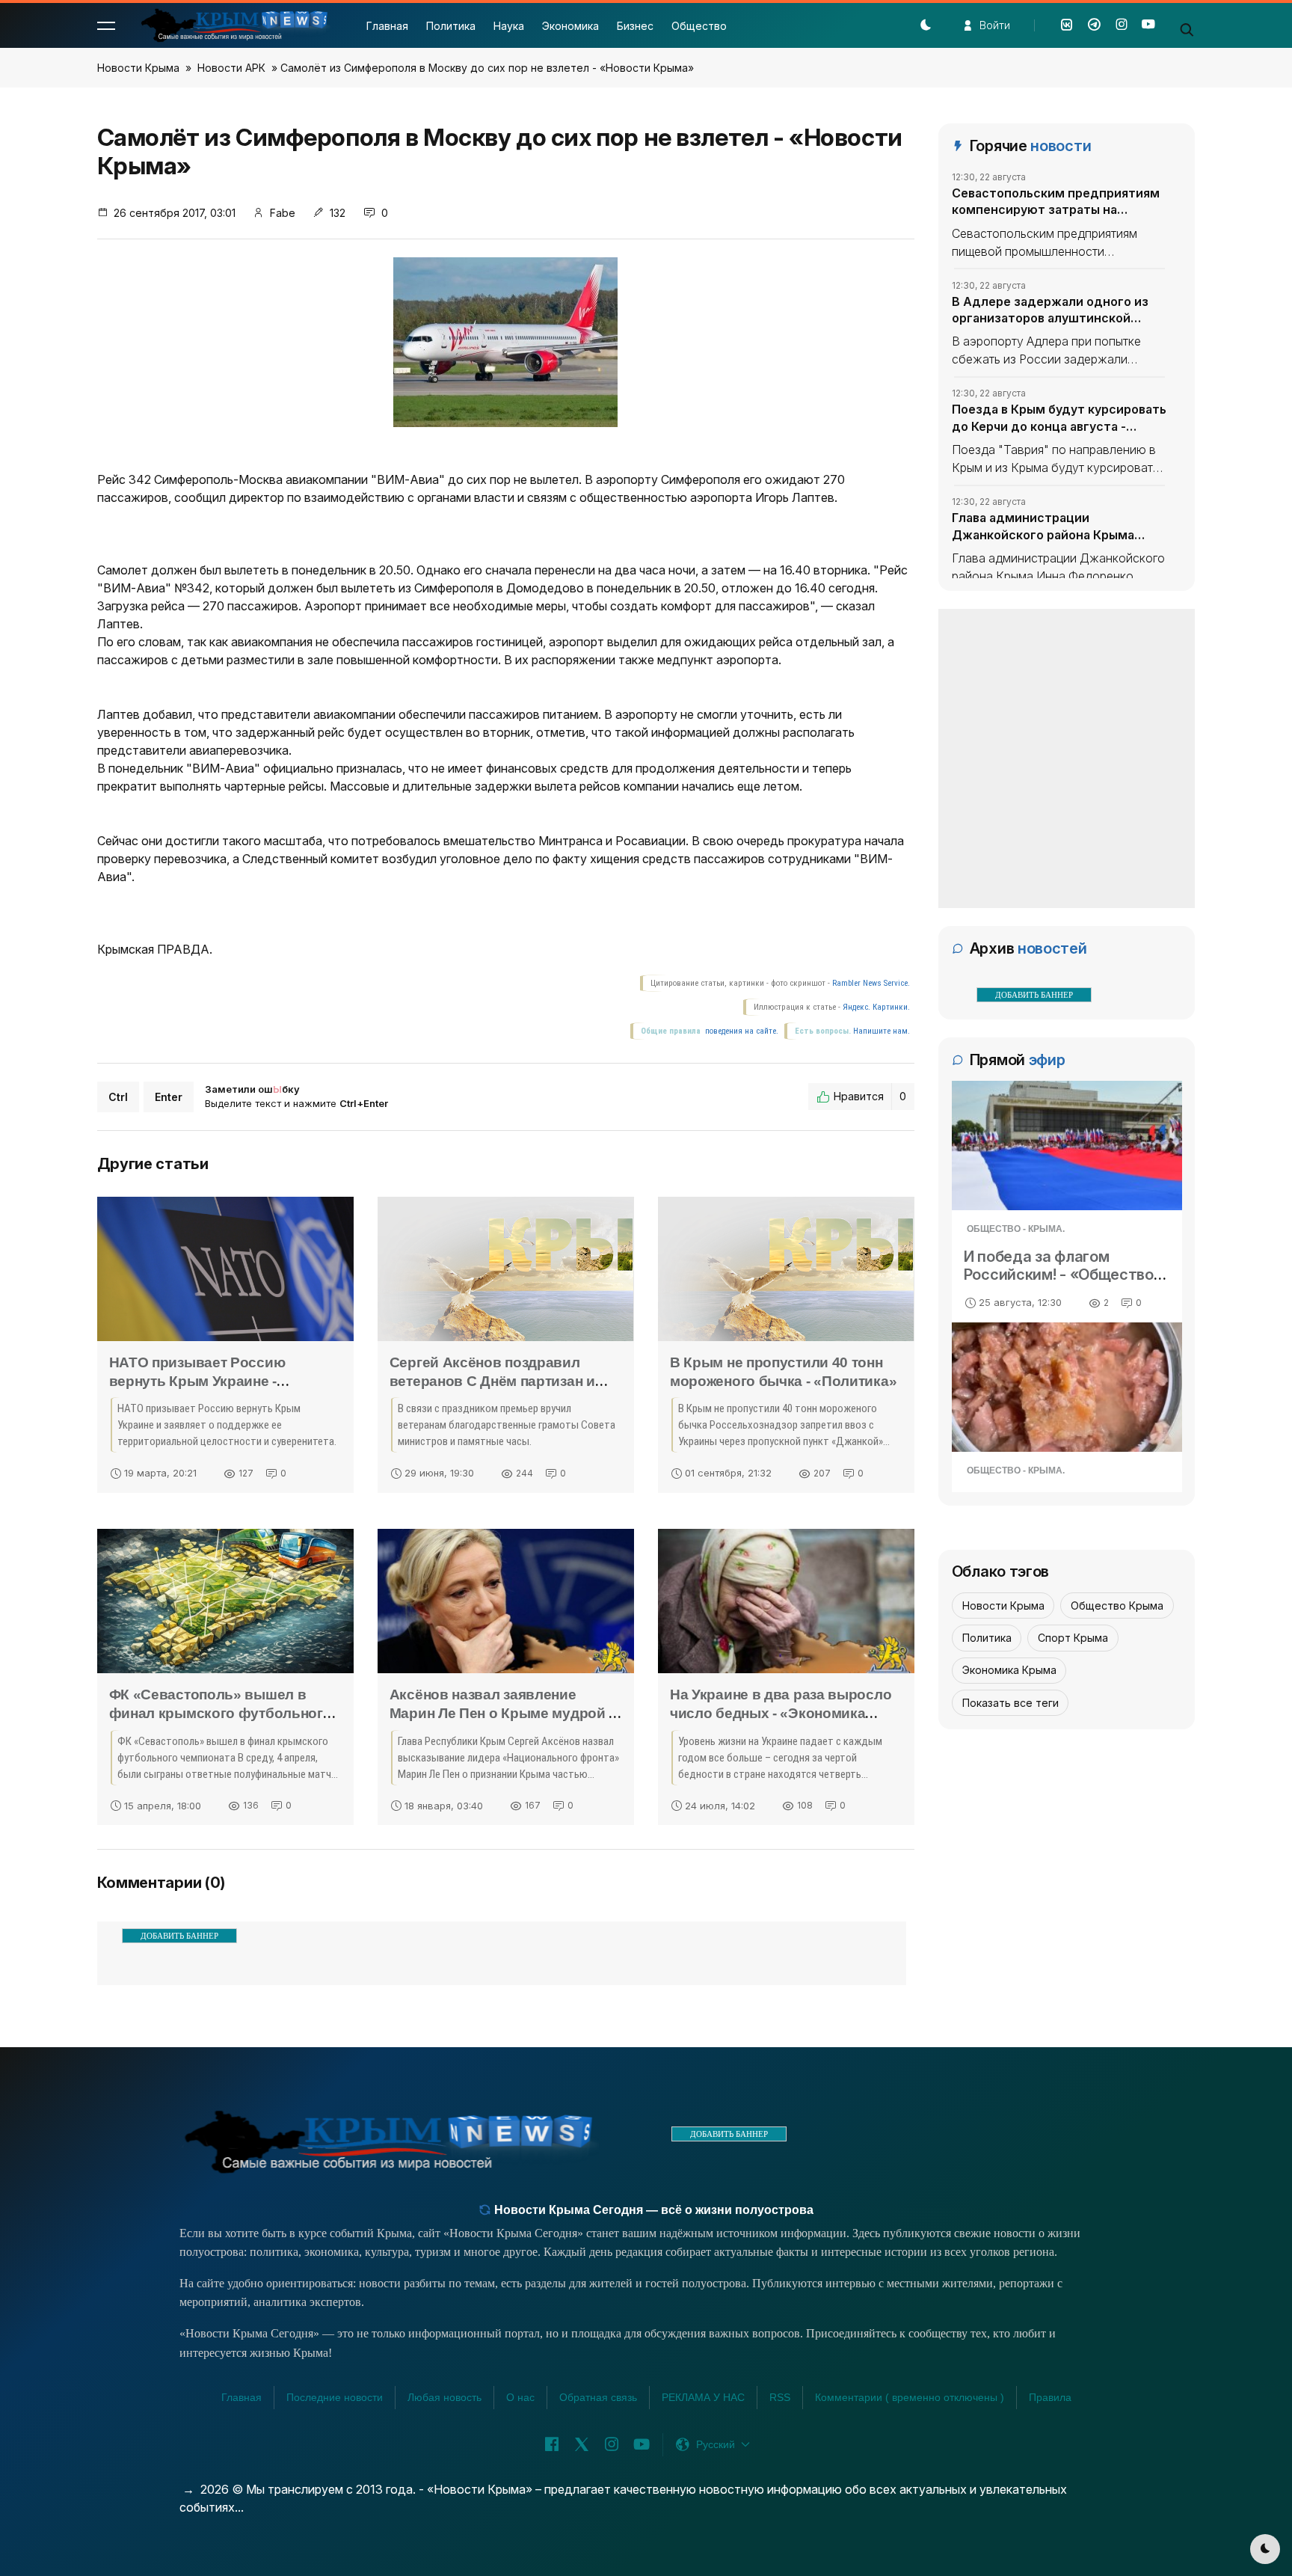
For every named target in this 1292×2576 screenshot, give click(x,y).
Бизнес (635, 26)
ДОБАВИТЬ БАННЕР (179, 1936)
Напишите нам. (882, 1031)
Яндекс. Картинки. (876, 1007)
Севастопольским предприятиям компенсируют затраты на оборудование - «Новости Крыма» (1058, 202)
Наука (509, 26)
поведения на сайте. (741, 1031)
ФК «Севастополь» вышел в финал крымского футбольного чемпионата (221, 1713)
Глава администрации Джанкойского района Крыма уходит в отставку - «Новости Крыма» (1045, 527)
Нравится (870, 1096)
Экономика (570, 26)
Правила (1050, 2397)
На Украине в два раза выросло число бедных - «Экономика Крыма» (781, 1713)
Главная (387, 26)
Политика (451, 26)
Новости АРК (231, 68)
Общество (699, 26)
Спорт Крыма (1073, 1638)
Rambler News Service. (871, 983)
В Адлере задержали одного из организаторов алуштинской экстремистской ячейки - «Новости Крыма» (1050, 310)
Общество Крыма (1117, 1606)
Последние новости (335, 2397)
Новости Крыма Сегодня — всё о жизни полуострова (652, 2210)
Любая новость (444, 2397)
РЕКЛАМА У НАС (703, 2397)
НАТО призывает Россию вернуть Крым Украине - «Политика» (197, 1381)
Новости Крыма (138, 68)
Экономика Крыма (1009, 1670)
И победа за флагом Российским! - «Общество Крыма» (1059, 1275)
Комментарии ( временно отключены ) (910, 2397)
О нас (520, 2397)
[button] (106, 25)
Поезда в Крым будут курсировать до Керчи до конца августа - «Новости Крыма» (1059, 418)
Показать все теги (1010, 1703)
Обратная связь (598, 2397)
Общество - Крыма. (1016, 1229)
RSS (780, 2397)
